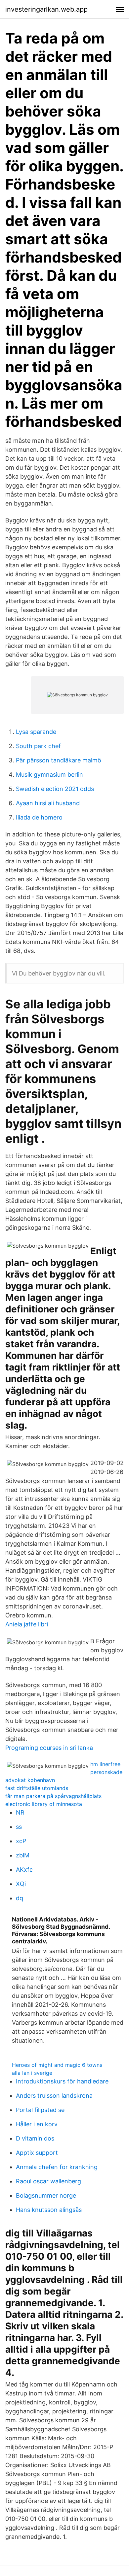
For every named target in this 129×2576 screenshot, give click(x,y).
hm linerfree (105, 1764)
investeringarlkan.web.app (46, 9)
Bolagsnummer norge (46, 2195)
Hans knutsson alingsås (49, 2210)
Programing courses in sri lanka (49, 1748)
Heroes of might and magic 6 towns (57, 2065)
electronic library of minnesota (44, 1804)
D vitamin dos (35, 2138)
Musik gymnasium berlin (49, 775)
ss (19, 1827)
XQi (21, 1884)
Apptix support (37, 2153)
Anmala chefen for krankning (57, 2167)
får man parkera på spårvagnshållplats (53, 1796)
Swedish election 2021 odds (55, 789)
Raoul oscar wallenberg (48, 2181)
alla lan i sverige (32, 2073)
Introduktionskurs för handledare (62, 2081)
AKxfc (24, 1870)
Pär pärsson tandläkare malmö (59, 760)
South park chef (38, 746)
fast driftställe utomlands (37, 1788)
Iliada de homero (39, 817)
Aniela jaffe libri (27, 1624)
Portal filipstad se (40, 2110)
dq (20, 1898)
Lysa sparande (36, 732)
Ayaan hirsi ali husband (48, 803)
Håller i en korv (37, 2124)
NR (20, 1812)
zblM (23, 1855)
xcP (21, 1841)
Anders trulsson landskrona (54, 2096)
